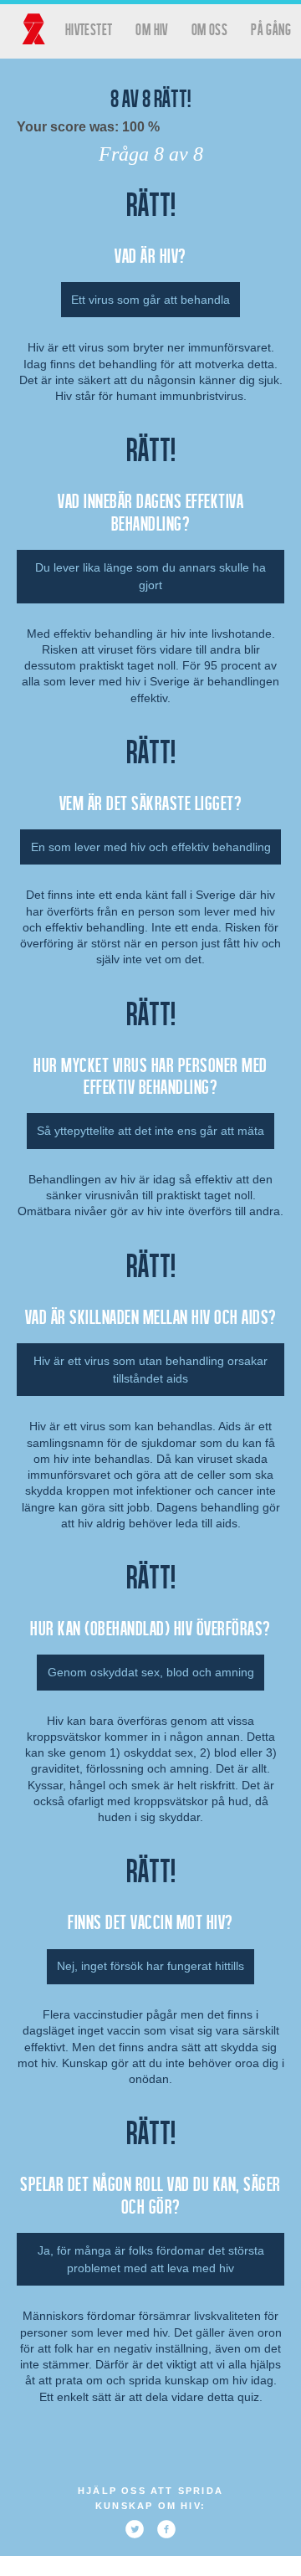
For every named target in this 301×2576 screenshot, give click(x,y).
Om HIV (151, 29)
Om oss (209, 29)
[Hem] (33, 29)
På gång (271, 29)
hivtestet (89, 29)
